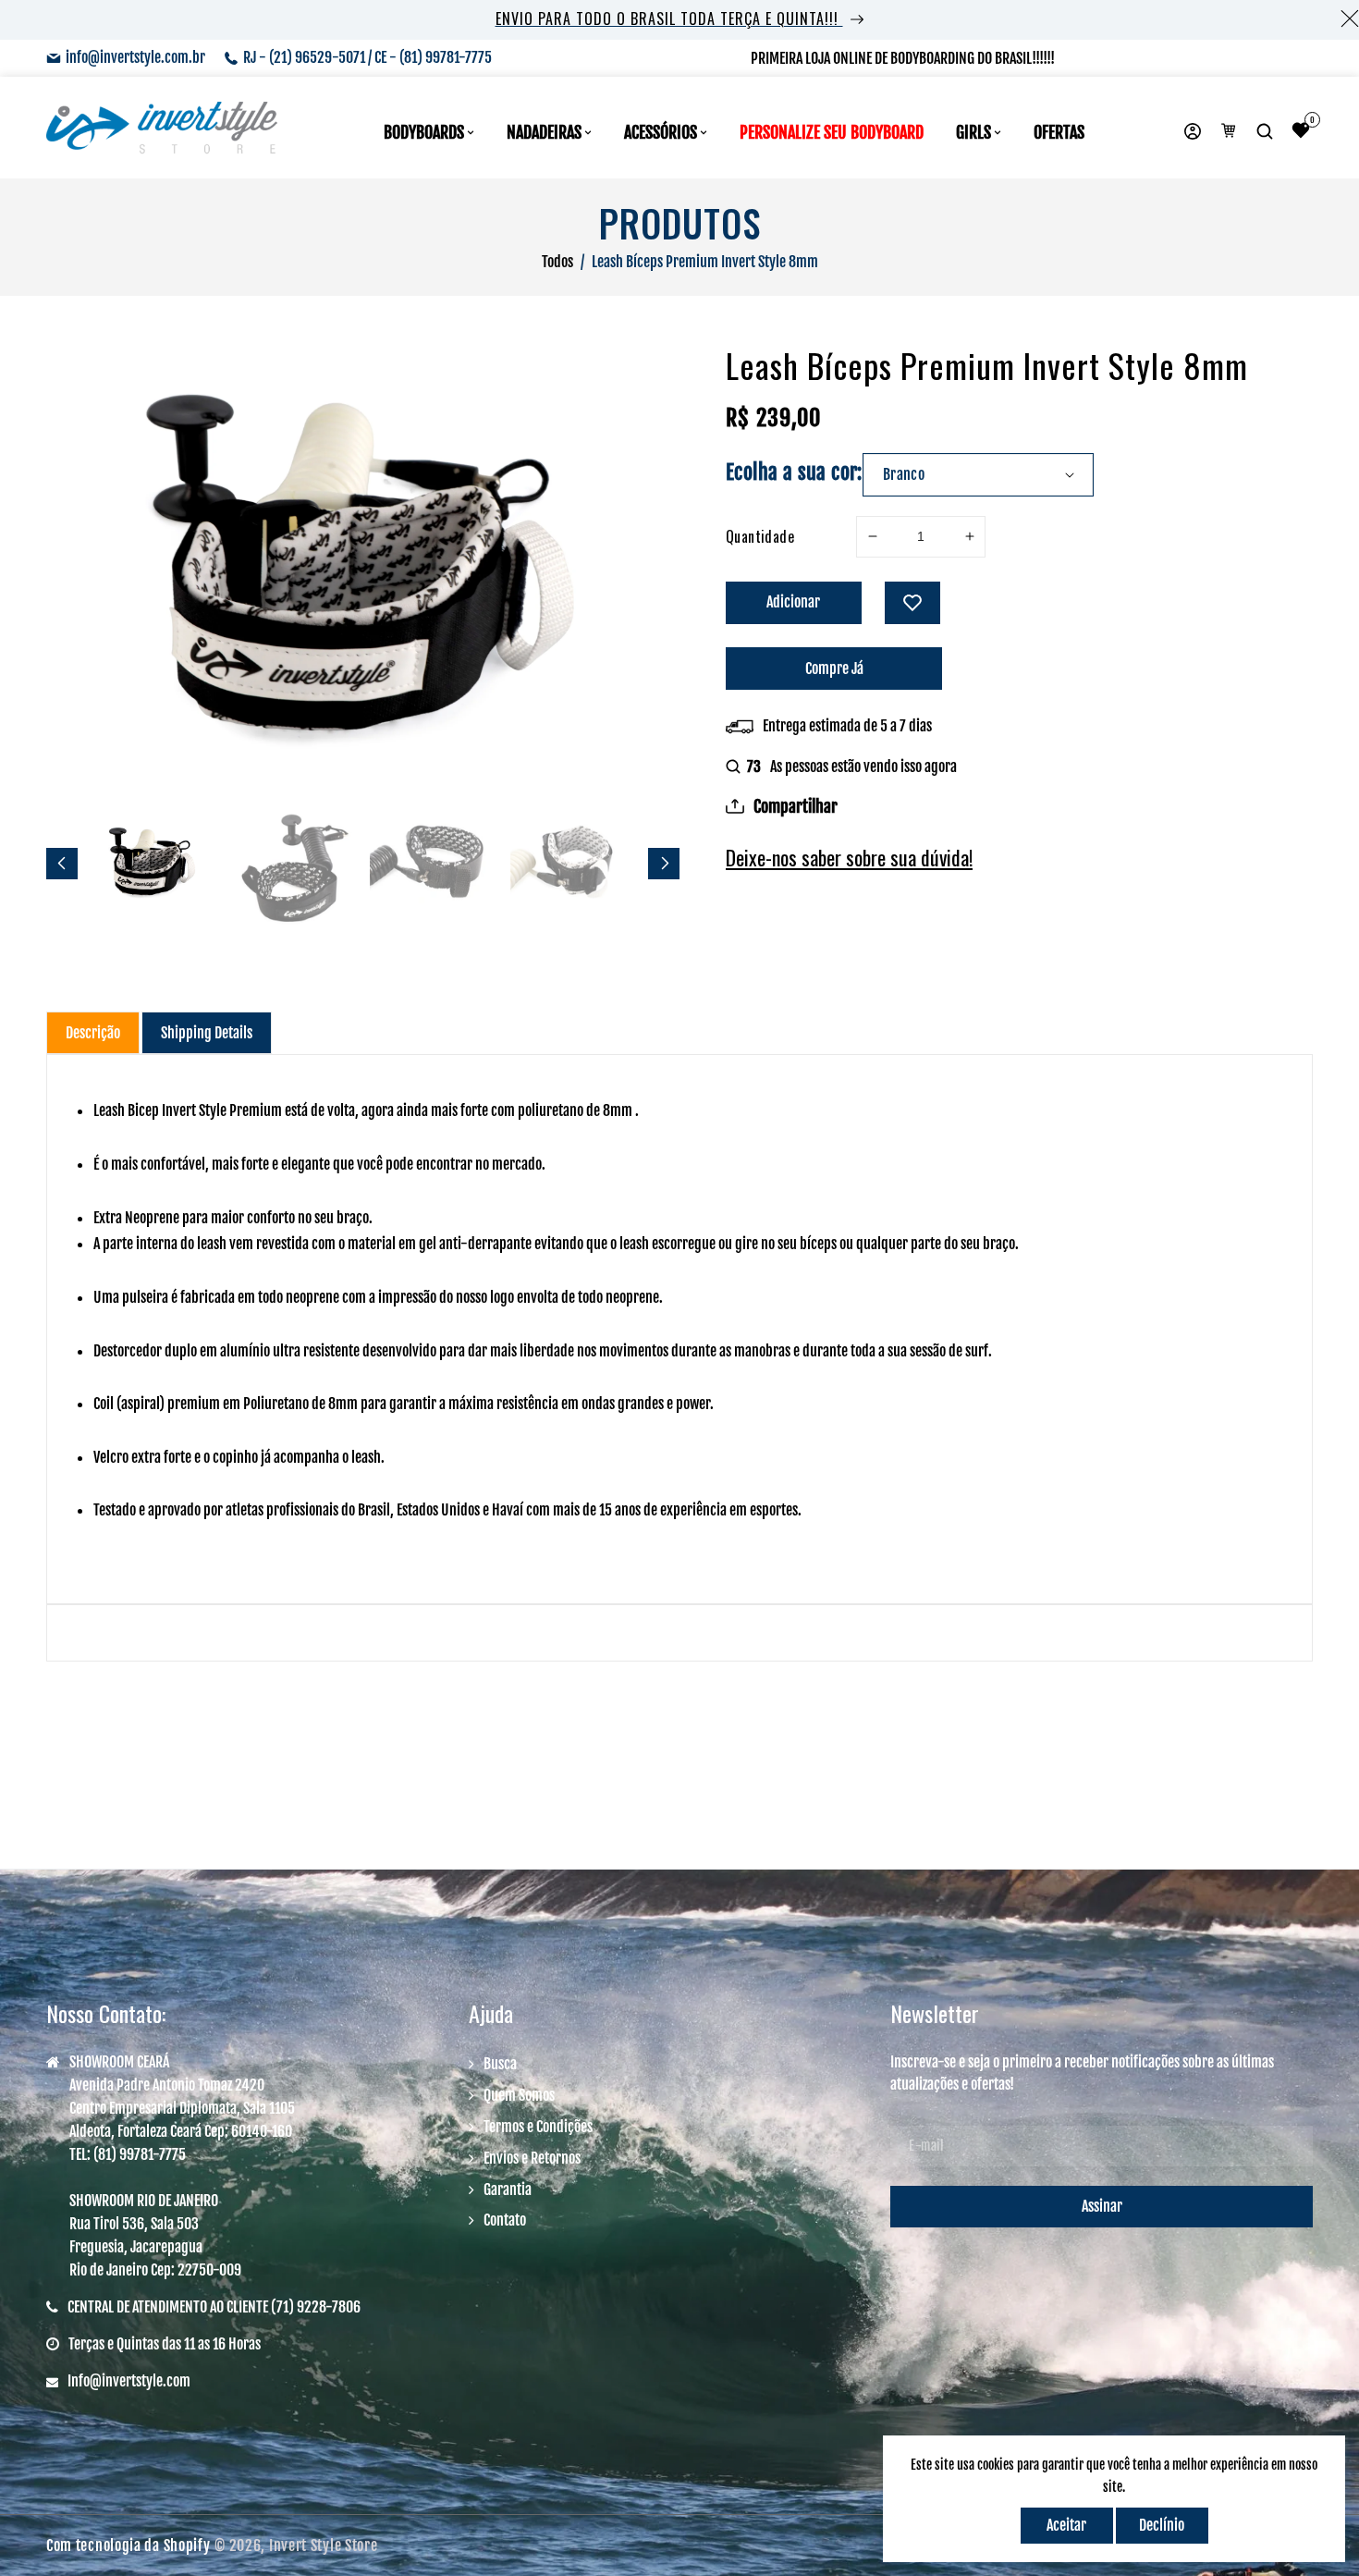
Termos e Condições (538, 2127)
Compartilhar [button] (796, 806)
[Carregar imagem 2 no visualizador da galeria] (293, 863)
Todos (557, 262)
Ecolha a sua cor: (794, 472)
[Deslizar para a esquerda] (62, 864)
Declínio (1162, 2525)
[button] (1267, 132)
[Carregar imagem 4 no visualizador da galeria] (574, 863)
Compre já (834, 669)
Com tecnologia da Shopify (129, 2545)
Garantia (508, 2190)
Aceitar (1066, 2525)
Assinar (1102, 2206)
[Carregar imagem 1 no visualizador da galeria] (153, 863)
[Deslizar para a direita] (664, 864)
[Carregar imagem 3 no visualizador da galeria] (434, 863)
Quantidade (760, 536)
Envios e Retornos (532, 2158)
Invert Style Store (324, 2545)
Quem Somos (519, 2095)
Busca (500, 2064)
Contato (505, 2220)
